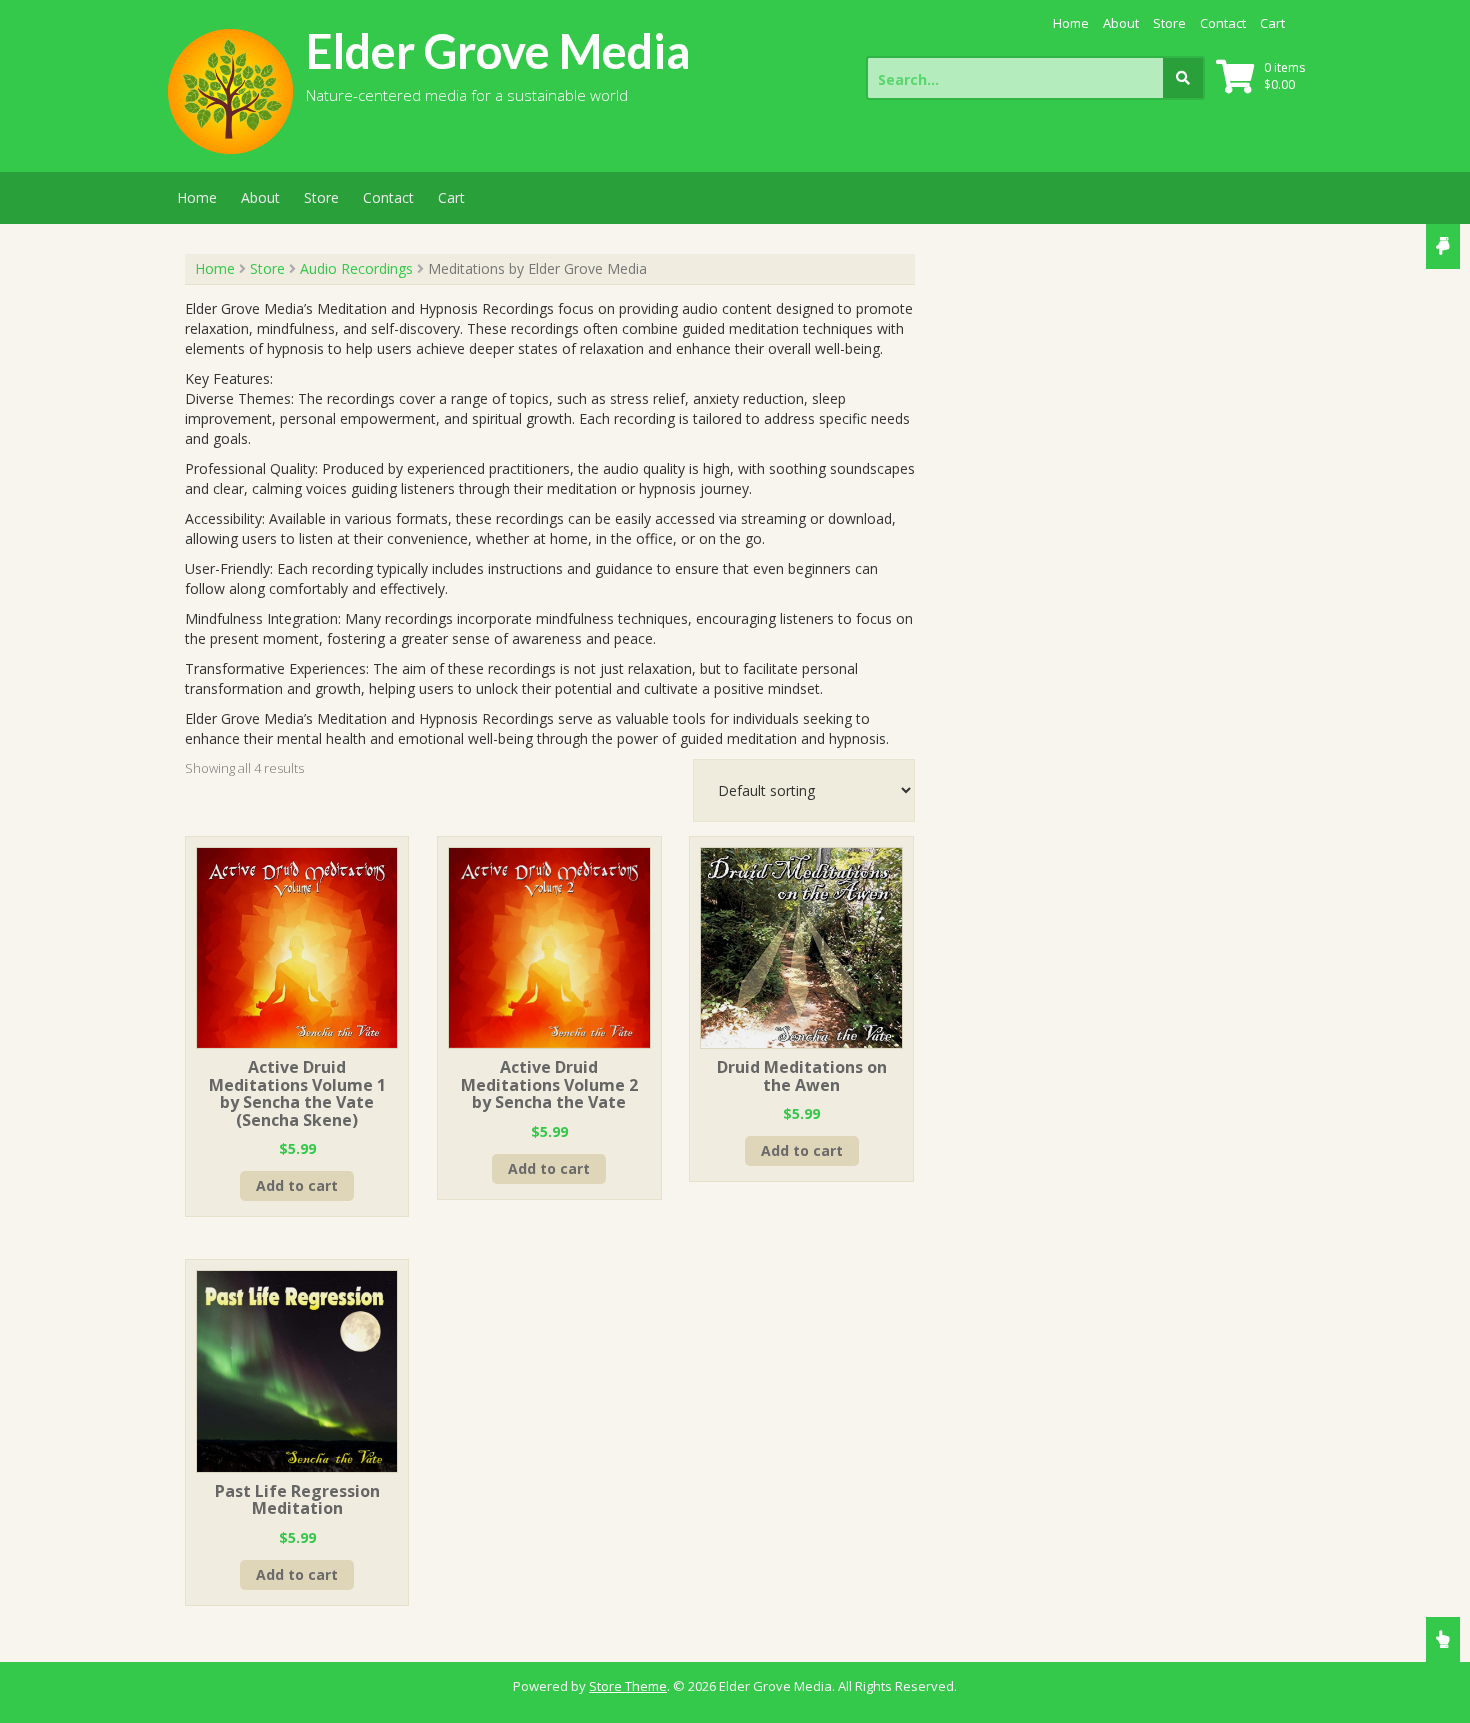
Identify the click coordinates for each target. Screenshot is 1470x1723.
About (1121, 23)
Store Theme (628, 1686)
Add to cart (297, 1185)
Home (1071, 23)
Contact (1223, 23)
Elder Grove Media (498, 51)
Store (1169, 23)
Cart (1272, 23)
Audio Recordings (356, 268)
